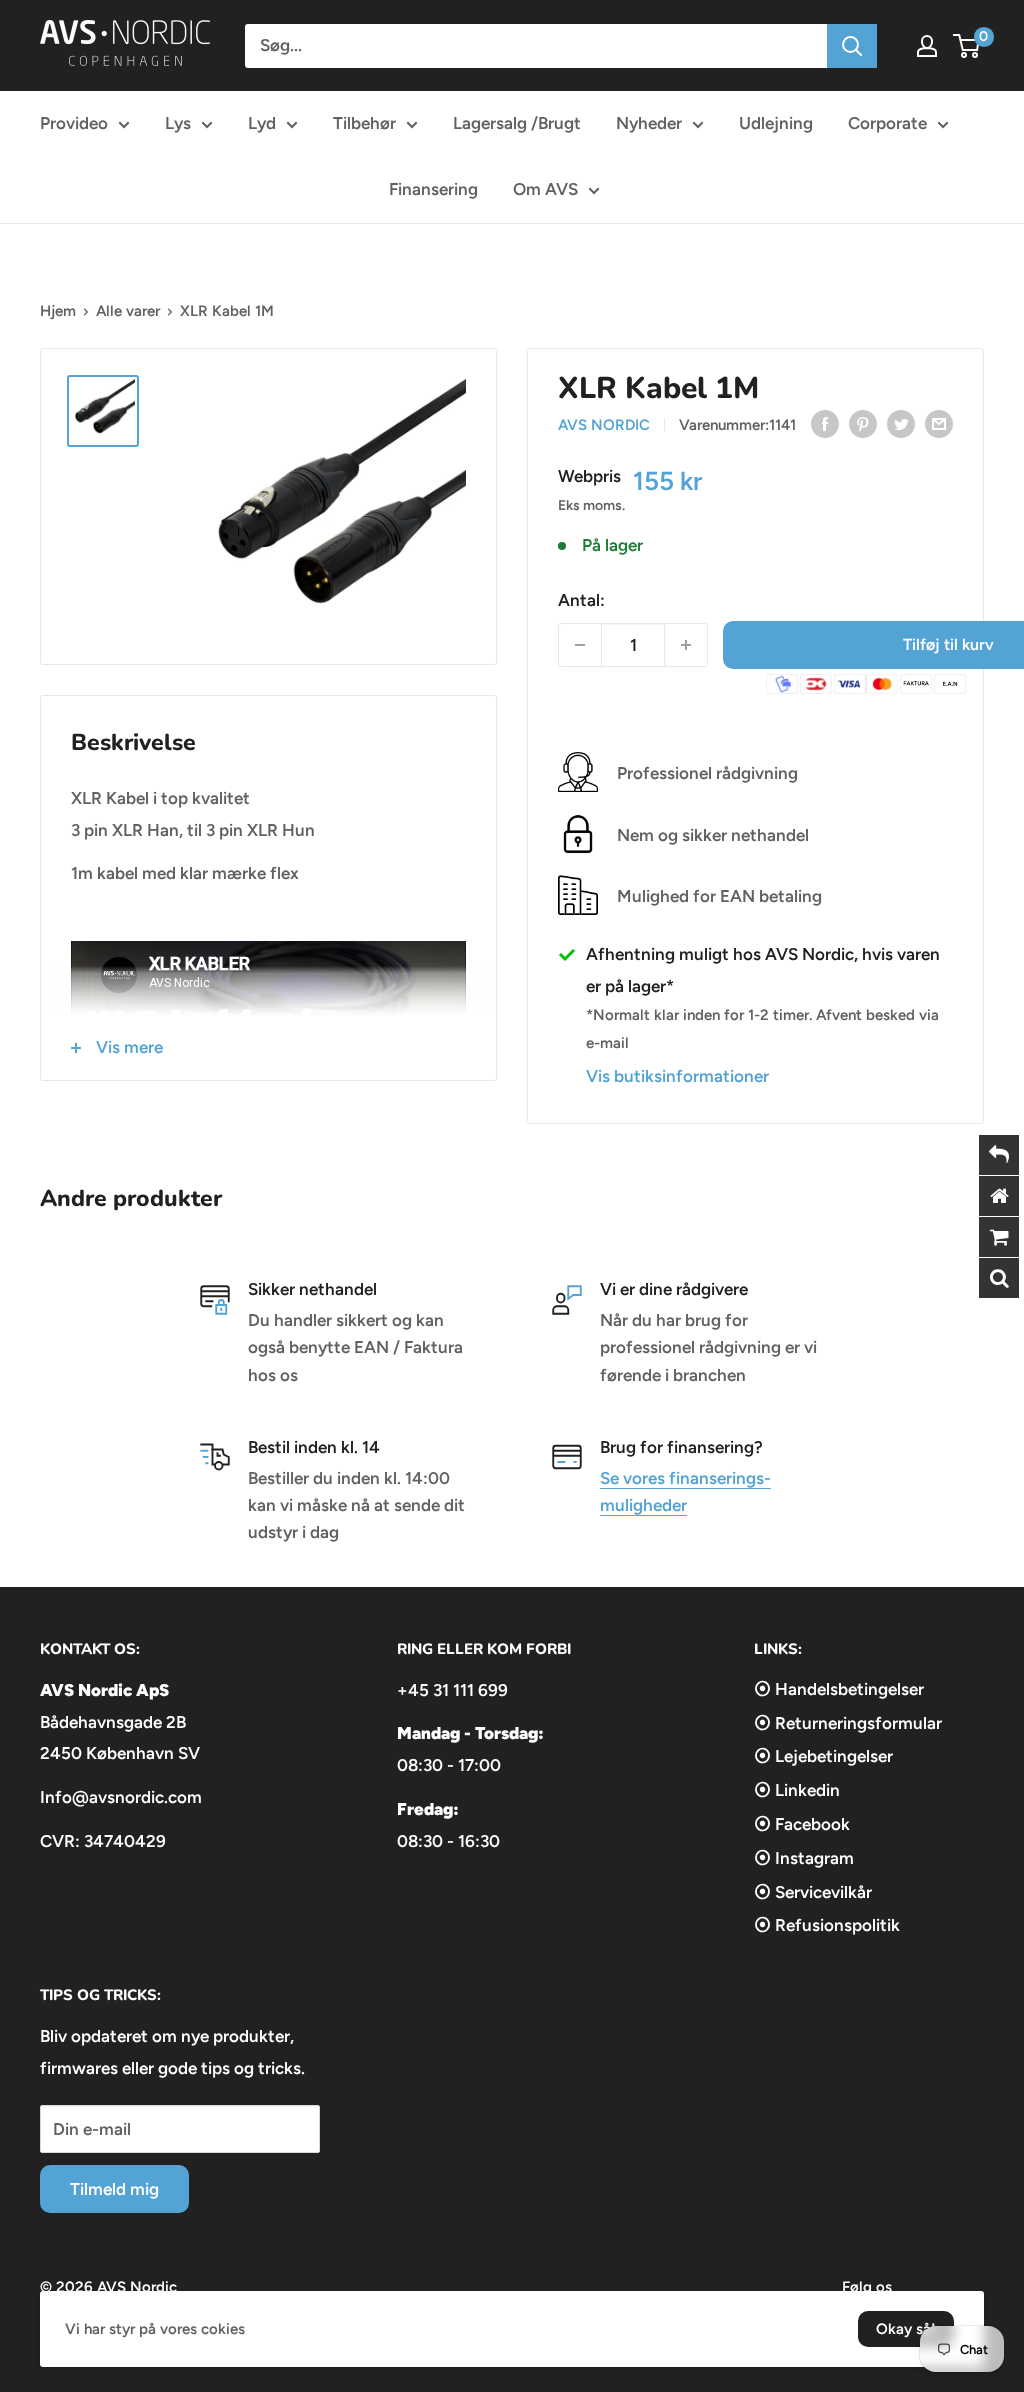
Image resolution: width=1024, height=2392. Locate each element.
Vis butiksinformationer (677, 1076)
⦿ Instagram (804, 1858)
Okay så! (906, 2329)
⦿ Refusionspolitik (827, 1925)
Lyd (262, 123)
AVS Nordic (604, 425)
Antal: (581, 600)
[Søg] (852, 46)
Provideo (74, 123)
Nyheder (649, 123)
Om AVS (545, 189)
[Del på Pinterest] (863, 423)
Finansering (433, 189)
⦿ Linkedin (797, 1790)
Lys (178, 123)
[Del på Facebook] (825, 423)
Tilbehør (364, 123)
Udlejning (776, 123)
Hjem (58, 311)
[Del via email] (939, 423)
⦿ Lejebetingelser (823, 1756)
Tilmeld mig (114, 2189)
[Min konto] (927, 46)
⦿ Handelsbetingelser (839, 1689)
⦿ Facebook (802, 1824)
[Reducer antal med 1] (580, 645)
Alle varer (128, 311)
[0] (967, 46)
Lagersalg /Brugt (517, 123)
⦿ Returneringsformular (848, 1723)
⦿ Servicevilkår (813, 1892)
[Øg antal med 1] (686, 645)
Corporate (887, 123)
